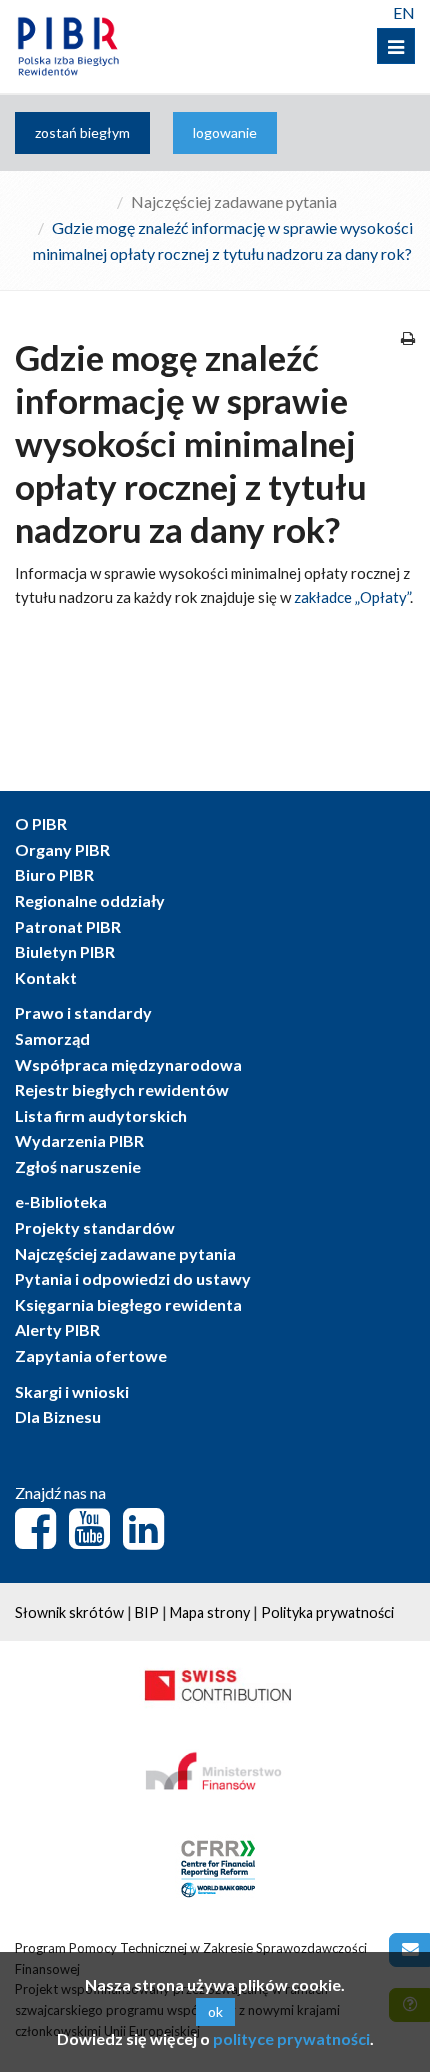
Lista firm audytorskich (101, 1115)
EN (404, 12)
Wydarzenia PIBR (79, 1140)
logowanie (225, 132)
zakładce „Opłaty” (352, 597)
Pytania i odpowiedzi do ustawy (133, 1278)
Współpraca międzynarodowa (128, 1064)
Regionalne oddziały (90, 900)
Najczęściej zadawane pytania (234, 201)
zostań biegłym (82, 132)
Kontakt (46, 977)
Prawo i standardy (83, 1012)
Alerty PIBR (57, 1329)
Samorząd (52, 1038)
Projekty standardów (95, 1227)
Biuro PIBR (54, 874)
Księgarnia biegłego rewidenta (128, 1304)
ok (215, 2011)
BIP (147, 1612)
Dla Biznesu (58, 1416)
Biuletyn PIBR (65, 951)
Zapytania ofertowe (91, 1355)
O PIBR (41, 823)
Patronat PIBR (68, 926)
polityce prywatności (291, 2038)
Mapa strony (210, 1612)
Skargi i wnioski (72, 1391)
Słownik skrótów (69, 1612)
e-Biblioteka (61, 1201)
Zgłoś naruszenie (78, 1166)
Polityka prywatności (327, 1612)
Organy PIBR (62, 849)
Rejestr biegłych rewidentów (122, 1089)
